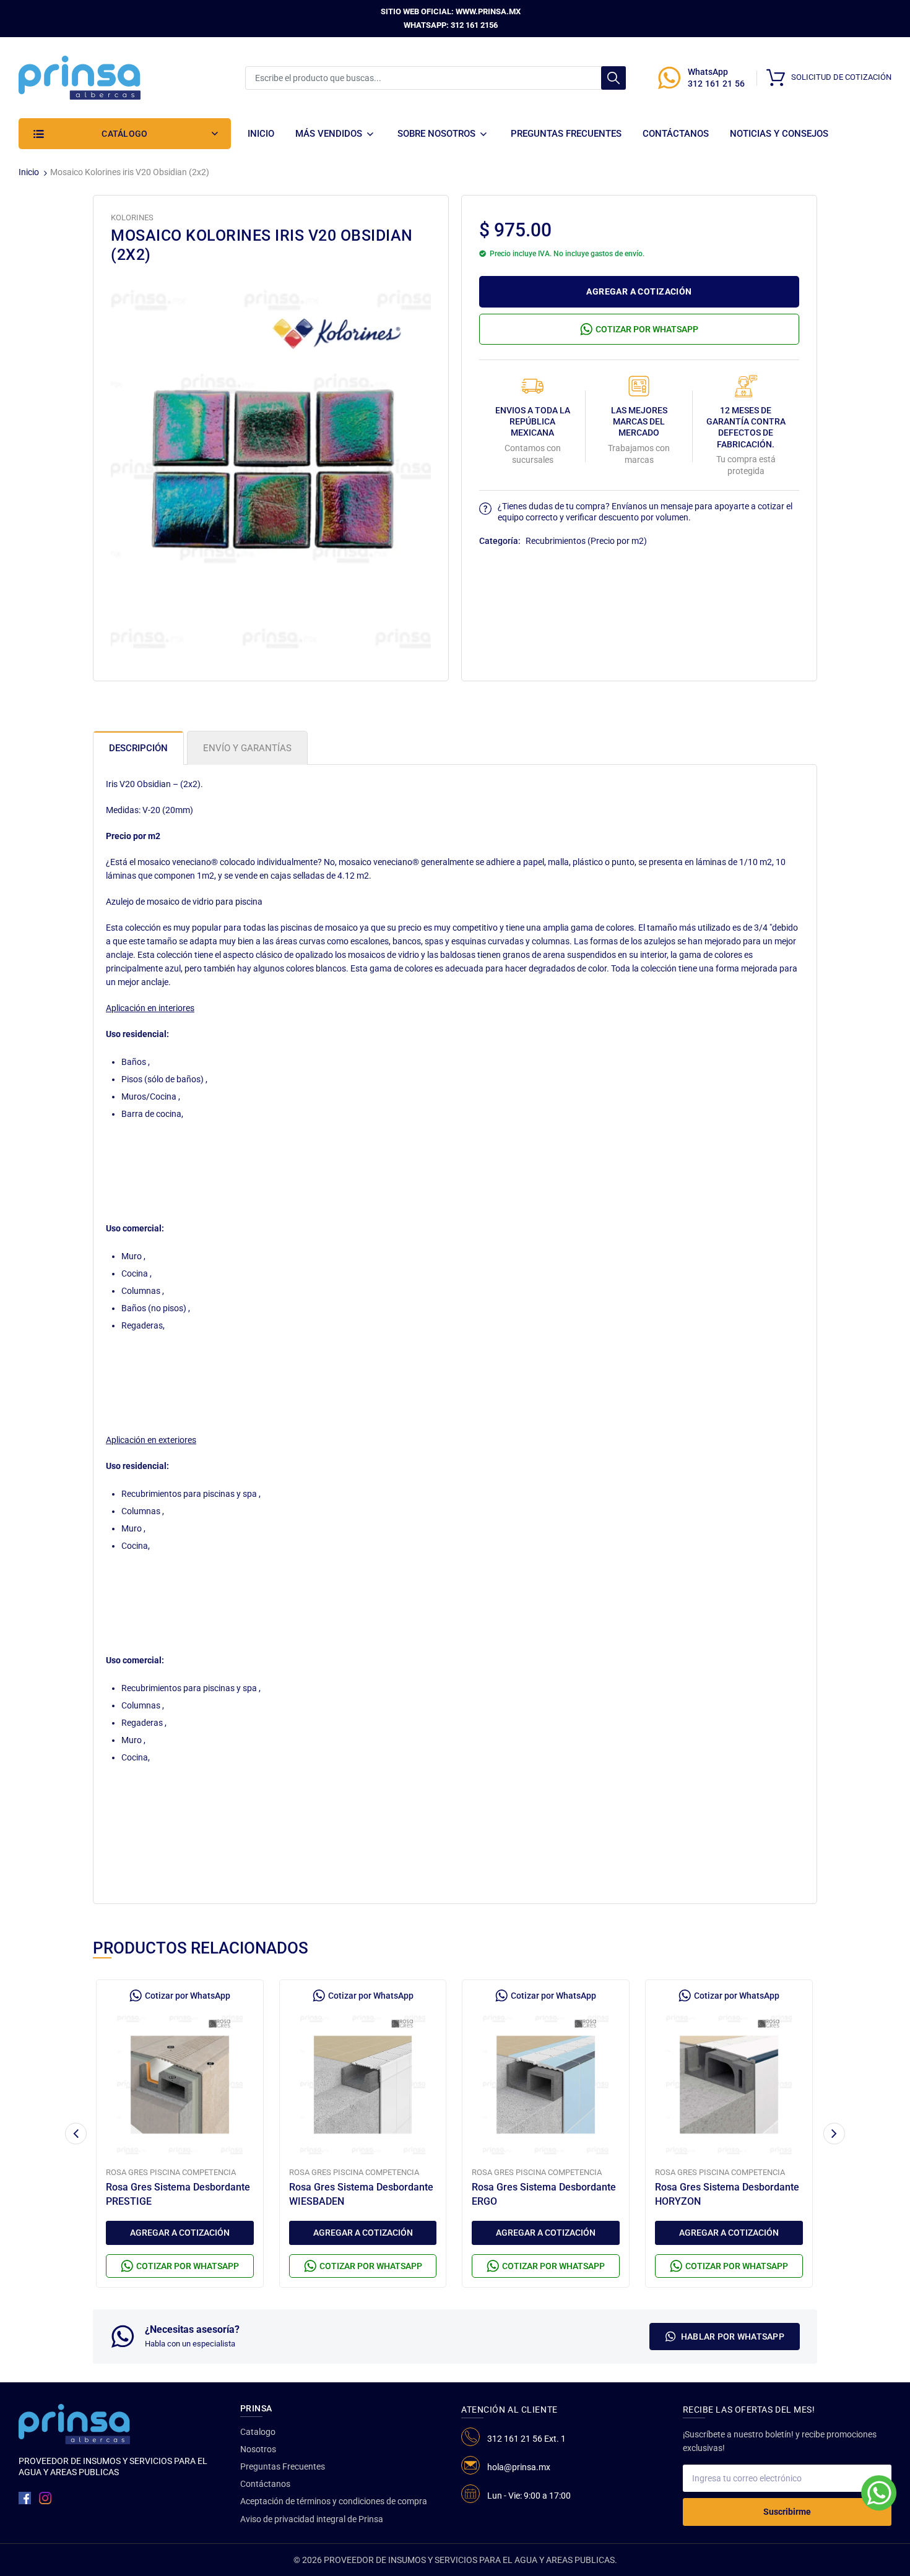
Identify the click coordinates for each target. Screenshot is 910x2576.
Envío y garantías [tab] (247, 748)
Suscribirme (787, 2512)
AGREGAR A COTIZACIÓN (639, 291)
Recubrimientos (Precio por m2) (586, 541)
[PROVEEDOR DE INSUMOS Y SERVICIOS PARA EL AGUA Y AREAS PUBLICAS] (80, 77)
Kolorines (132, 218)
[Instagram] (45, 2498)
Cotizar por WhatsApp (647, 329)
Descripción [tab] (138, 748)
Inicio (29, 172)
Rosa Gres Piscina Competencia (171, 2172)
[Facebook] (25, 2498)
